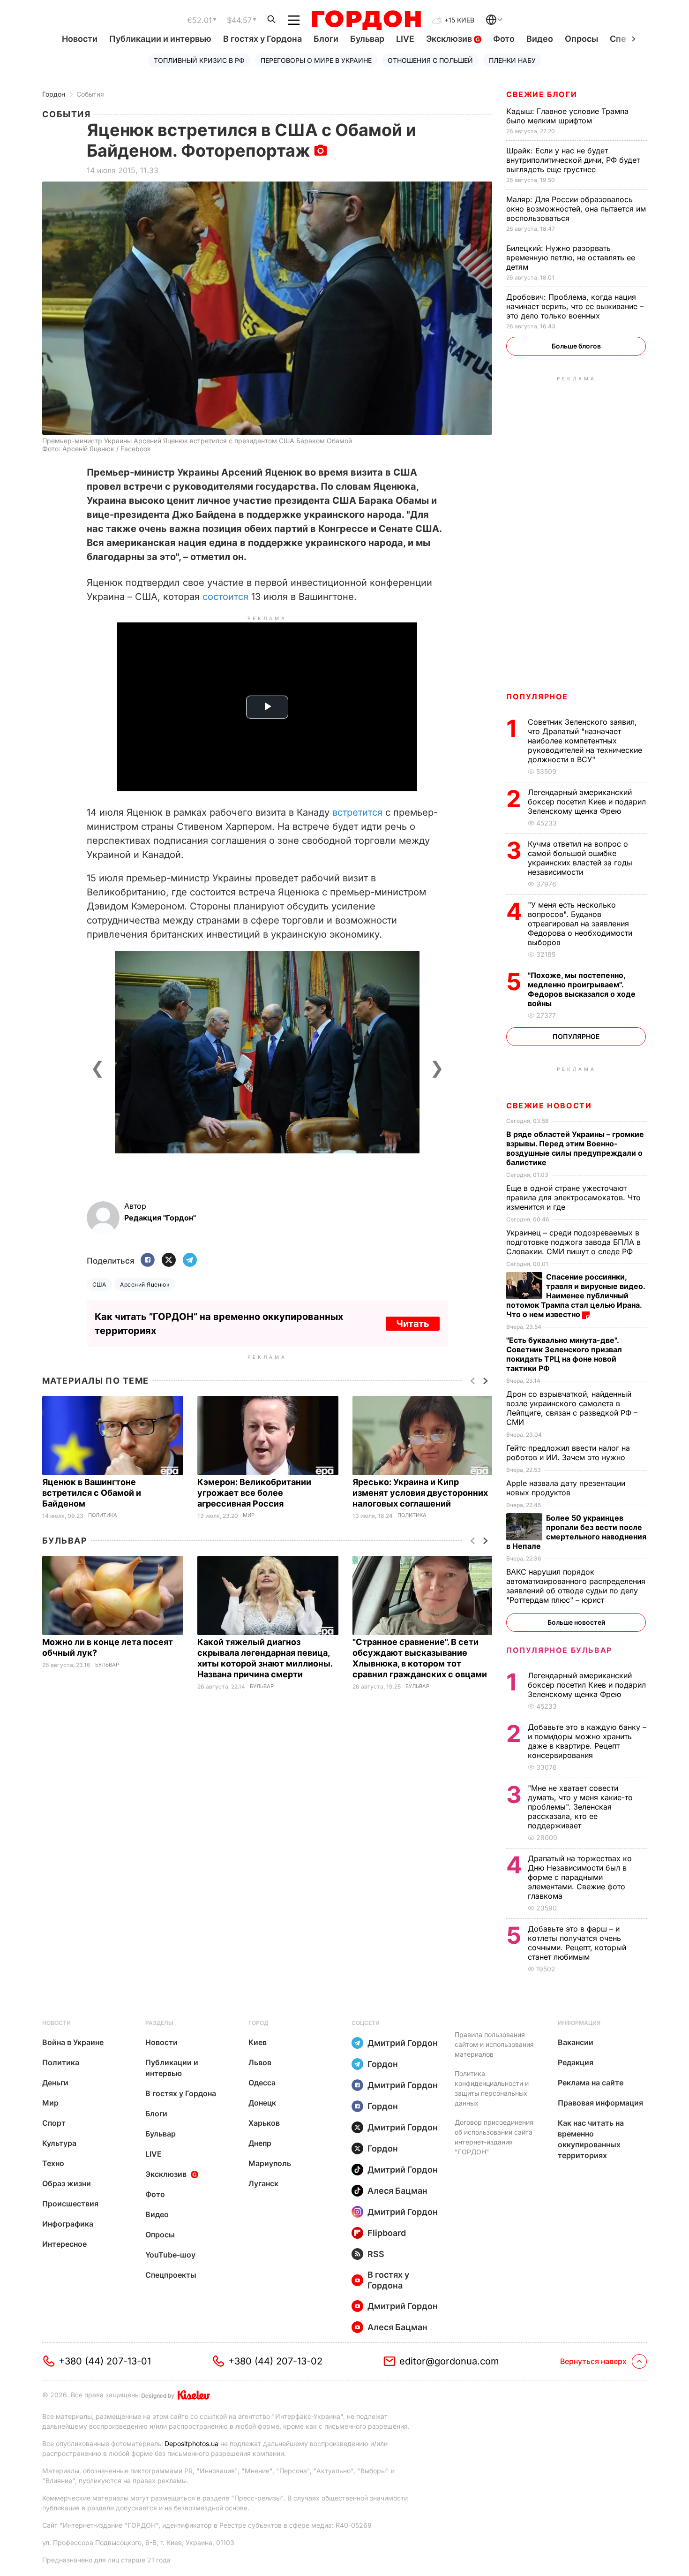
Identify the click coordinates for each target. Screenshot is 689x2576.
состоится (225, 597)
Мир (249, 1515)
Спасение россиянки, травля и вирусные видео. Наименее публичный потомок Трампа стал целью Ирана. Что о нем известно (576, 1296)
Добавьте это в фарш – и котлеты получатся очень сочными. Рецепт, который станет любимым (577, 1943)
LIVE (405, 39)
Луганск (263, 2183)
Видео (540, 39)
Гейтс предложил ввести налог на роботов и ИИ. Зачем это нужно (568, 1453)
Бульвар (367, 39)
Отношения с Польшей (430, 60)
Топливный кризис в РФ (199, 60)
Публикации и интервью (160, 39)
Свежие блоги (542, 94)
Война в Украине (73, 2042)
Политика (103, 1515)
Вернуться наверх (593, 2361)
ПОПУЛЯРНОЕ (537, 697)
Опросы (581, 39)
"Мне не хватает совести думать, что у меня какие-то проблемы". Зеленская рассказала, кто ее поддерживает (580, 1807)
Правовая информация (600, 2103)
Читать (413, 1324)
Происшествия (70, 2204)
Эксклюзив (450, 39)
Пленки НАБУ (512, 60)
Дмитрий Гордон (403, 2043)
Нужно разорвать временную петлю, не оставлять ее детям (571, 258)
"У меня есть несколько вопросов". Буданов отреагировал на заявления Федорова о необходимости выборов (580, 924)
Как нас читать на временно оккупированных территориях (591, 2139)
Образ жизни (67, 2183)
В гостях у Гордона (262, 39)
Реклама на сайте (591, 2083)
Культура (59, 2143)
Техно (53, 2163)
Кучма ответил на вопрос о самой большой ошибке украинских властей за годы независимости (580, 858)
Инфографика (68, 2224)
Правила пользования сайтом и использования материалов (494, 2044)
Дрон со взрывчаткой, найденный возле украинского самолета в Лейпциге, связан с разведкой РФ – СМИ (572, 1408)
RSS (376, 2254)
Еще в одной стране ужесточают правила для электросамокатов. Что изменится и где (573, 1197)
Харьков (264, 2123)
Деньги (55, 2083)
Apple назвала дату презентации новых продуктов (566, 1488)
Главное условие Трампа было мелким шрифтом (567, 116)
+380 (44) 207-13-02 (275, 2361)
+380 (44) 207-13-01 (105, 2361)
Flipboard (387, 2233)
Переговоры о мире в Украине (316, 60)
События (90, 94)
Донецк (262, 2103)
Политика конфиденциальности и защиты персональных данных (492, 2088)
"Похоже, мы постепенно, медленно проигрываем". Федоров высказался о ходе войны (582, 989)
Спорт (54, 2123)
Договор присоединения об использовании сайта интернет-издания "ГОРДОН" (494, 2137)
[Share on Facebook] (148, 1261)
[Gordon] (366, 20)
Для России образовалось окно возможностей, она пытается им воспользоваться (576, 209)
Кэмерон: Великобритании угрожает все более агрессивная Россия (254, 1493)
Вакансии (576, 2042)
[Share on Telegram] (190, 1261)
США (99, 1284)
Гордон (54, 94)
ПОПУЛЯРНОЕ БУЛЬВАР (559, 1650)
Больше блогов (576, 346)
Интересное (64, 2244)
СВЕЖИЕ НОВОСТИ (549, 1106)
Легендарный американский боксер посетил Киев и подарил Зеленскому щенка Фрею (587, 802)
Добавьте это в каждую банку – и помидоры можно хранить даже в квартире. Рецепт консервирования (587, 1741)
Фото (504, 39)
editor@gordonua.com (449, 2361)
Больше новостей (576, 1622)
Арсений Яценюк (145, 1284)
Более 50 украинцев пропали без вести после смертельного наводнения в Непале (576, 1532)
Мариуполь (270, 2163)
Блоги (326, 39)
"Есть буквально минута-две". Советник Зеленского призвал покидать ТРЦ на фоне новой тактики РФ (564, 1354)
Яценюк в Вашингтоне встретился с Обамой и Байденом (92, 1493)
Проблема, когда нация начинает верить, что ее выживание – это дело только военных (575, 306)
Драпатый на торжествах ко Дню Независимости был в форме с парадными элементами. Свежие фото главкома (580, 1877)
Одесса (262, 2083)
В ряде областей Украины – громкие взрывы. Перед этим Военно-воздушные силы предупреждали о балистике (575, 1148)
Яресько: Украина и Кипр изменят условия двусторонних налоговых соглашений (420, 1493)
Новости (80, 39)
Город (258, 2023)
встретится (357, 812)
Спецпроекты (171, 2275)
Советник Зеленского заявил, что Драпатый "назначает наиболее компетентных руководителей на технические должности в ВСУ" (585, 741)
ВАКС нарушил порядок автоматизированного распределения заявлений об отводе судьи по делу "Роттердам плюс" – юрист (576, 1586)
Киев (258, 2042)
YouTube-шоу (170, 2255)
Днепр (260, 2143)
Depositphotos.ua (191, 2443)
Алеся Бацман (397, 2191)
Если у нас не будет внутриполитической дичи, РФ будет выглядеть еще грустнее (573, 160)
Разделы (159, 2023)
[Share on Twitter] (169, 1261)
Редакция (576, 2062)
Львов (260, 2062)
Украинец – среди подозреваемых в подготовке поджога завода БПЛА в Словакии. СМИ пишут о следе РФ (573, 1242)
